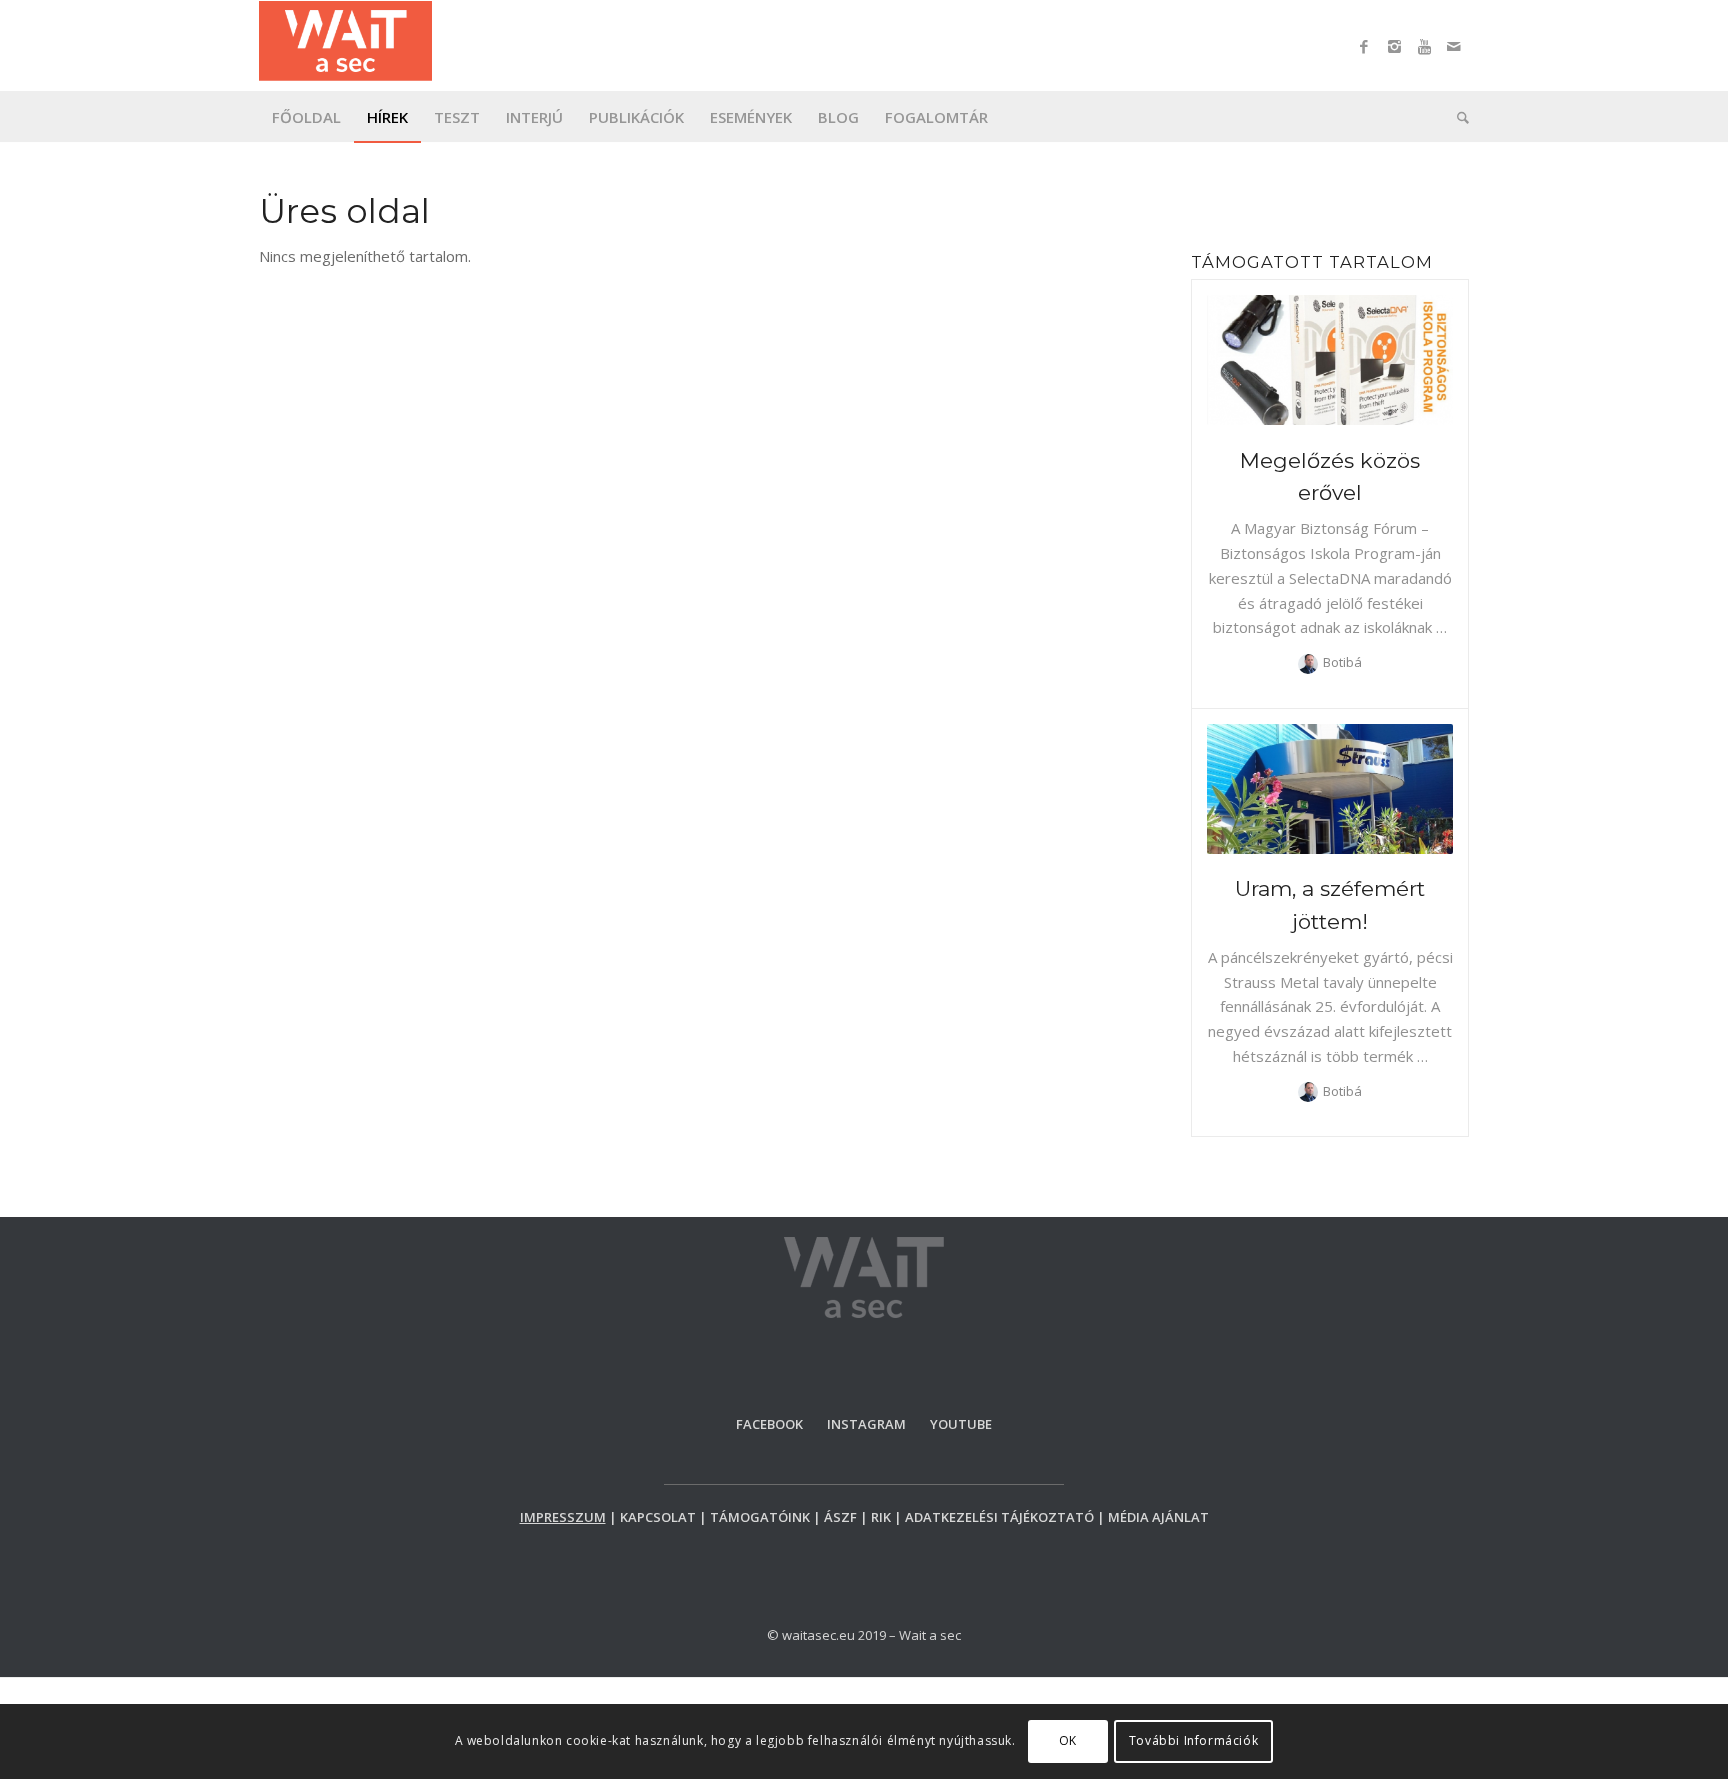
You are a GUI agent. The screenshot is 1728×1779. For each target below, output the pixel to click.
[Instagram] (1394, 46)
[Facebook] (1364, 46)
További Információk (1193, 1740)
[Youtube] (1424, 46)
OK (1068, 1740)
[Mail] (1454, 46)
